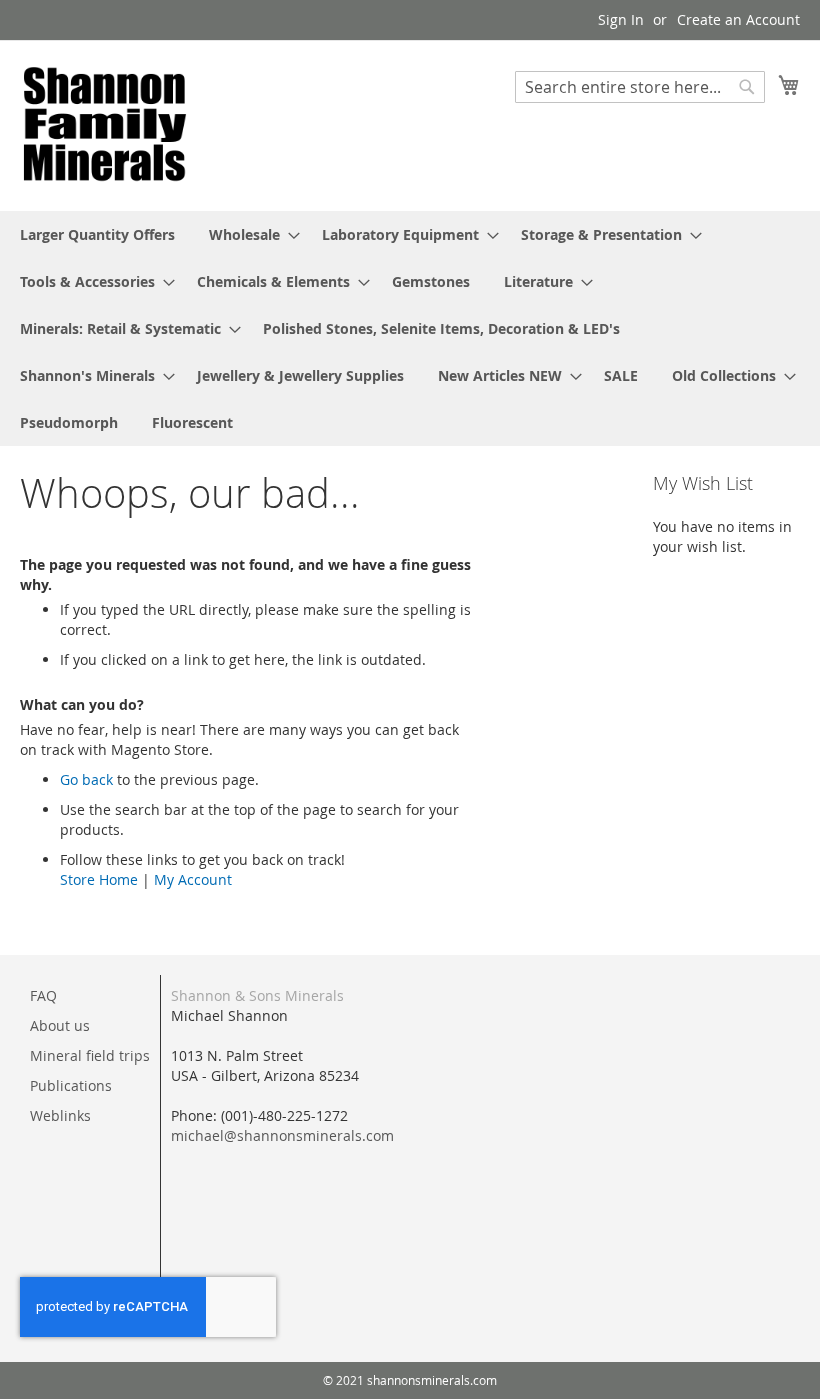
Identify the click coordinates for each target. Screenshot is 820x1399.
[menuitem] (97, 234)
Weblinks (60, 1115)
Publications (71, 1085)
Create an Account (738, 19)
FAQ (43, 995)
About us (60, 1025)
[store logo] (105, 124)
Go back (86, 779)
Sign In (621, 19)
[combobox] (640, 87)
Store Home (99, 879)
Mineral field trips (90, 1055)
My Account (193, 879)
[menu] (410, 328)
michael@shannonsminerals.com (282, 1135)
